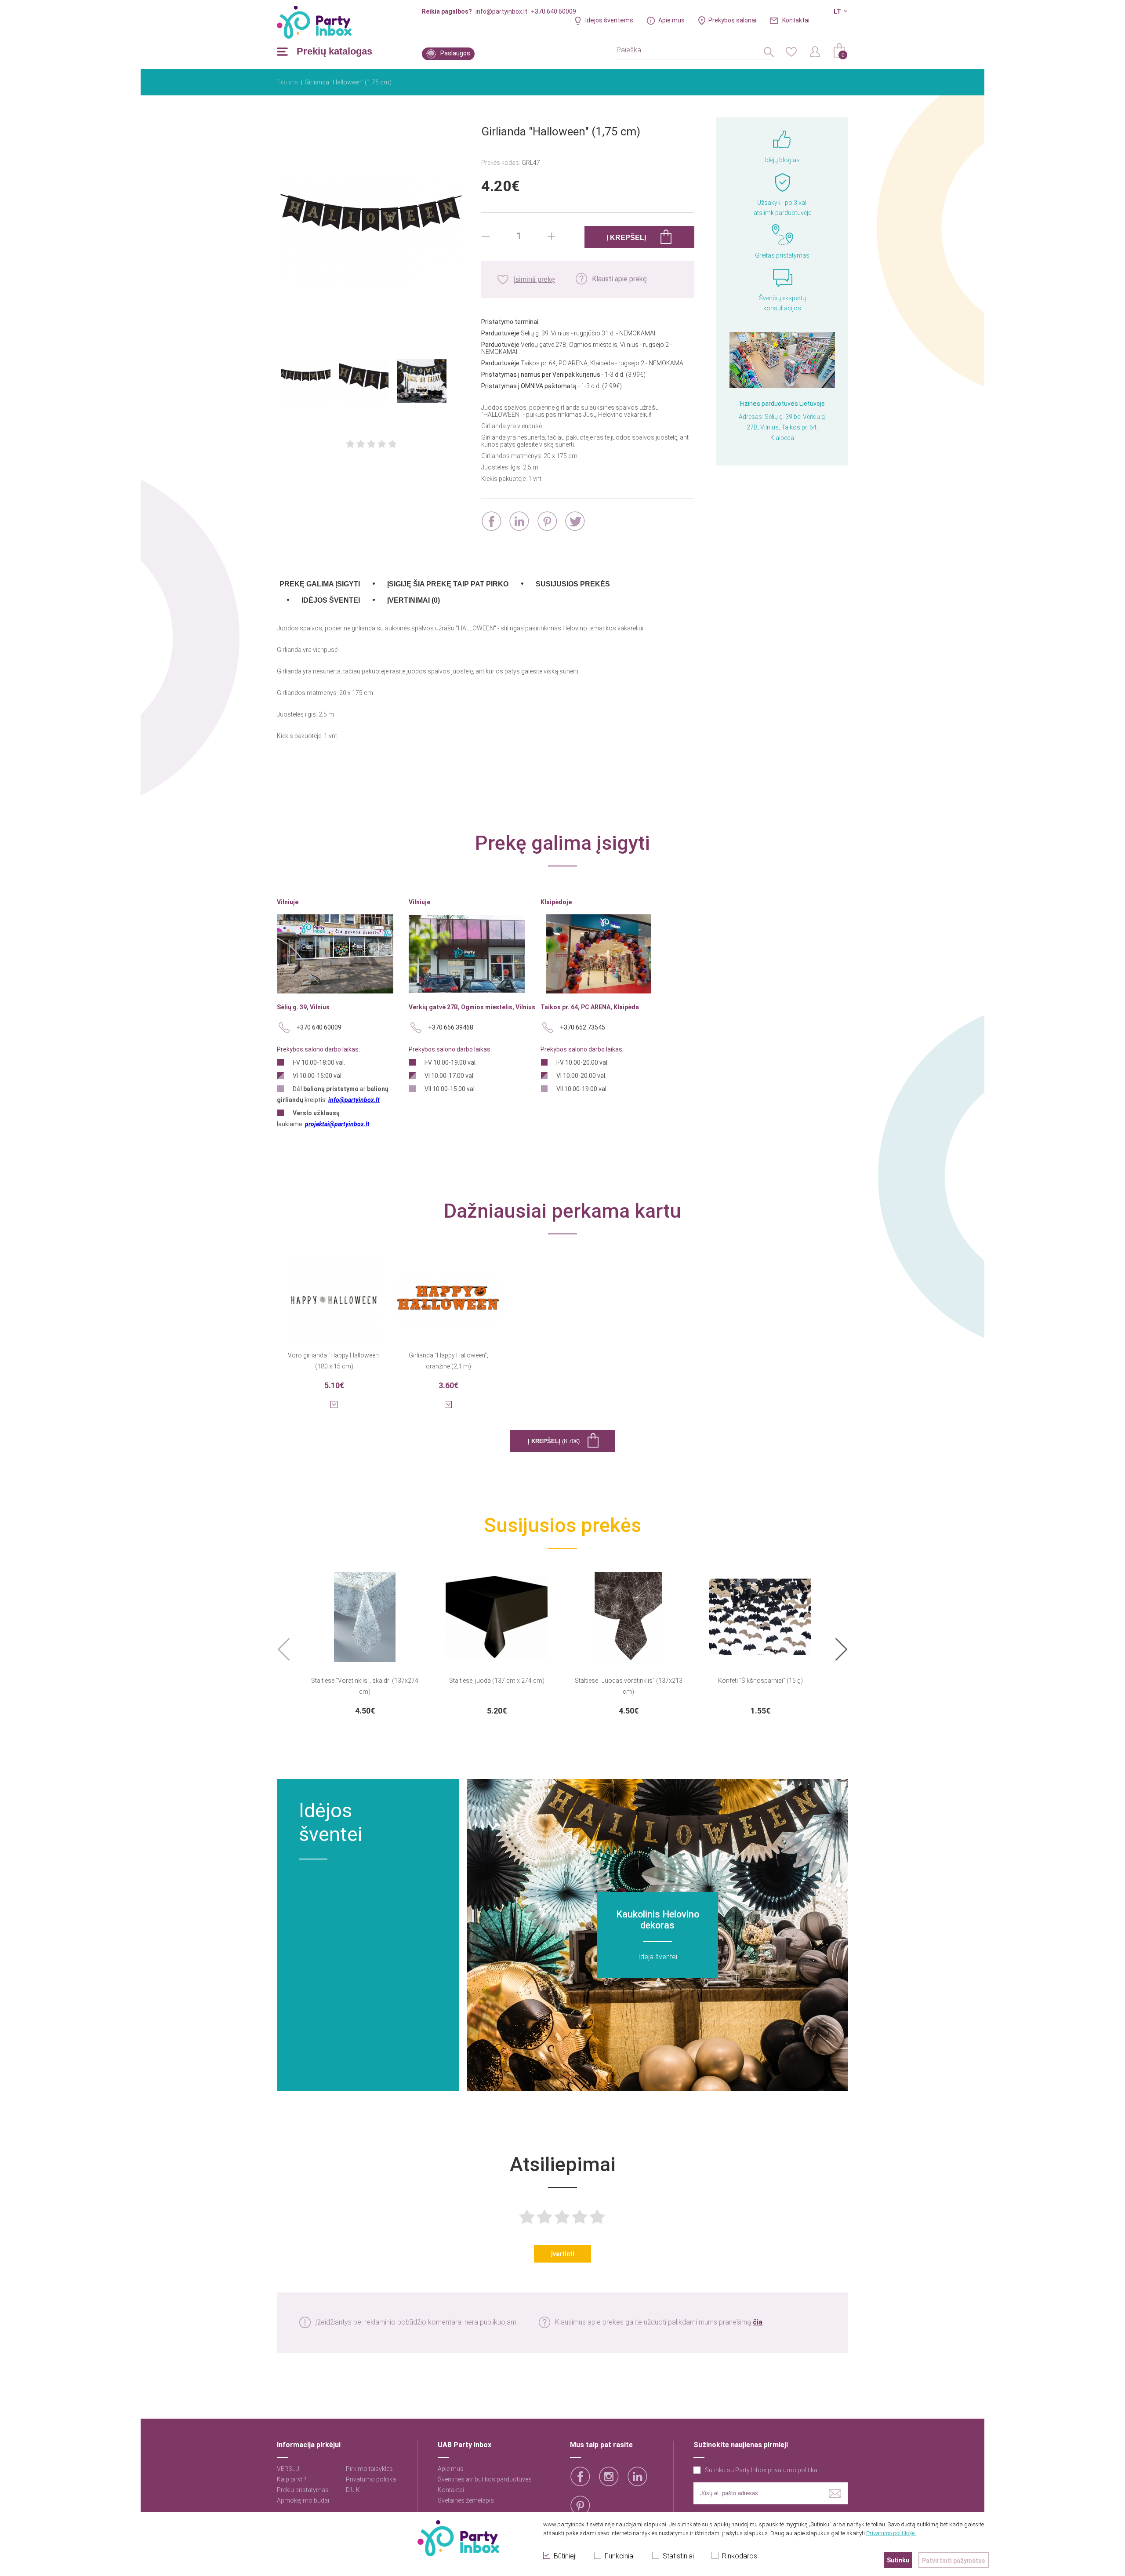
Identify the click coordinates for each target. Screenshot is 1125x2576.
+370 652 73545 (582, 1027)
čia (758, 2322)
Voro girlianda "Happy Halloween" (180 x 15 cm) (334, 1361)
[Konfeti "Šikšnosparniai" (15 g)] (760, 1612)
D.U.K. (354, 2490)
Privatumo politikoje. (891, 2533)
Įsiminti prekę (534, 279)
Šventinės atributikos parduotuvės (485, 2479)
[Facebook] (492, 521)
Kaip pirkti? (292, 2479)
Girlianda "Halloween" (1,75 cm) (348, 82)
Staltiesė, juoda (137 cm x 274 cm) (497, 1681)
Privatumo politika (371, 2479)
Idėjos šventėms (609, 20)
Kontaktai (796, 20)
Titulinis (288, 82)
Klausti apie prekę (619, 279)
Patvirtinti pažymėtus (954, 2561)
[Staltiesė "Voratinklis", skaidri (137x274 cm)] (365, 1612)
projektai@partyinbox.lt (337, 1124)
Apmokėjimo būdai (303, 2500)
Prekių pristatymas (303, 2490)
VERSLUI (289, 2469)
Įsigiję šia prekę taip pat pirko (448, 584)
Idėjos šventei (331, 600)
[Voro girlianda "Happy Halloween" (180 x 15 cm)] (334, 1295)
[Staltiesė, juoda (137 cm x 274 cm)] (497, 1612)
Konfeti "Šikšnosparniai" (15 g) (760, 1681)
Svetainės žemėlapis (466, 2500)
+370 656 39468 (451, 1027)
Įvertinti (562, 2254)
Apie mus (671, 20)
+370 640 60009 (553, 11)
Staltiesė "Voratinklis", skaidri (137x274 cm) (365, 1686)
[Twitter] (575, 521)
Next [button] (841, 1650)
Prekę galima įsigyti (320, 584)
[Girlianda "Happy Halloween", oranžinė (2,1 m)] (448, 1295)
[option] (365, 1641)
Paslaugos (455, 53)
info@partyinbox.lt (501, 11)
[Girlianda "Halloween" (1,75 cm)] (371, 232)
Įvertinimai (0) (414, 600)
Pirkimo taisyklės (369, 2469)
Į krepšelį (554, 1441)
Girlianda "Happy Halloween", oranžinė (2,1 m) (448, 1361)
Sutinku (898, 2560)
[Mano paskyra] (815, 51)
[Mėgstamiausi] (791, 51)
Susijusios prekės (573, 584)
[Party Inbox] (314, 22)
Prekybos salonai (732, 20)
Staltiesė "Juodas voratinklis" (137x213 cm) (629, 1686)
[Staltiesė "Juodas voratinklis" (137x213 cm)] (628, 1612)
